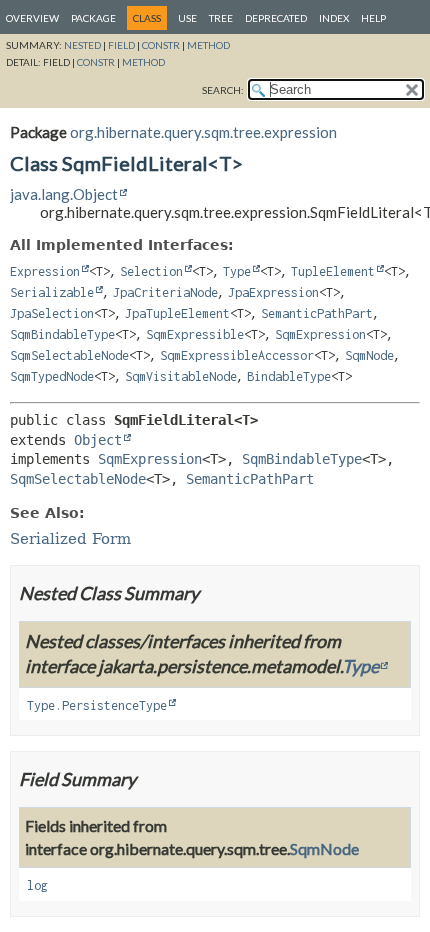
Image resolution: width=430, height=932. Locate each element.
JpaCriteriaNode (165, 292)
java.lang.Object (64, 194)
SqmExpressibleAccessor (237, 355)
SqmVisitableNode (181, 376)
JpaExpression (273, 292)
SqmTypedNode (52, 376)
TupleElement (333, 271)
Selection (151, 271)
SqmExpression (320, 334)
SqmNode (369, 355)
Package (93, 18)
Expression (45, 271)
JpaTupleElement (177, 313)
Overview (32, 18)
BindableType (289, 376)
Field (121, 45)
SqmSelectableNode (69, 355)
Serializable (52, 292)
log (37, 885)
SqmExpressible (195, 334)
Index (334, 18)
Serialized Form (70, 539)
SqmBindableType (62, 334)
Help (373, 18)
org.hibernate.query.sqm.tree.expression (203, 132)
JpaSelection (52, 313)
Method (208, 45)
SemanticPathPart (317, 313)
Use (187, 18)
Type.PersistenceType (97, 705)
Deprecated (276, 18)
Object (98, 440)
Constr (161, 45)
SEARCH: (223, 90)
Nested (82, 45)
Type (237, 271)
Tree (221, 18)
